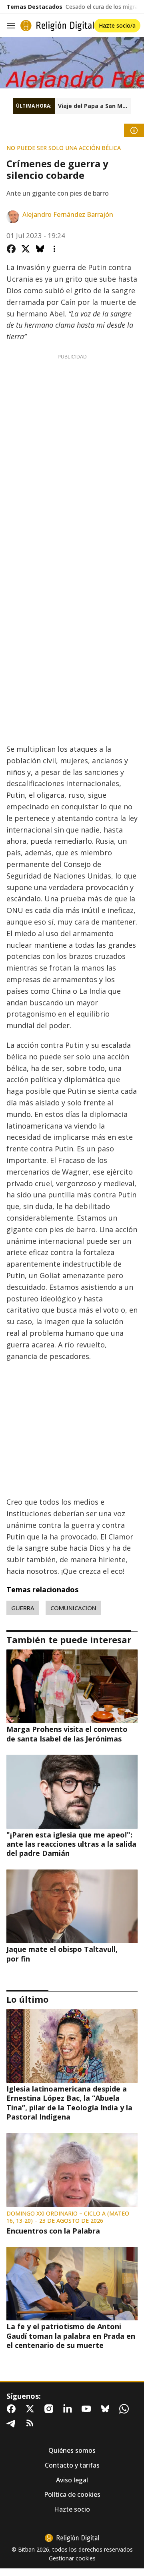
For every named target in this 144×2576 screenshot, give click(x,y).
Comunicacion (73, 1608)
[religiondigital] (72, 2538)
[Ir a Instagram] (50, 2409)
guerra (23, 1608)
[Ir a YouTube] (88, 2409)
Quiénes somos (72, 2451)
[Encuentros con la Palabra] (72, 2170)
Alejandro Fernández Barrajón (68, 215)
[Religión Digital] (57, 26)
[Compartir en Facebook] (11, 249)
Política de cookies (72, 2495)
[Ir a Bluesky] (107, 2409)
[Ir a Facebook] (13, 2409)
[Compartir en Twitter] (26, 249)
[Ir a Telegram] (13, 2423)
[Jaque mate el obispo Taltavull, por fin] (72, 1906)
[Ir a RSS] (32, 2423)
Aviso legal (72, 2480)
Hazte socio (72, 2509)
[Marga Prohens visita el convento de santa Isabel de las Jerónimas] (72, 1686)
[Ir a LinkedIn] (69, 2409)
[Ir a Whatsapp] (126, 2409)
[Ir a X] (32, 2409)
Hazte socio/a (117, 25)
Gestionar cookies (72, 2558)
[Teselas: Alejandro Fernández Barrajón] (72, 63)
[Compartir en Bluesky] (40, 249)
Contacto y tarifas (72, 2465)
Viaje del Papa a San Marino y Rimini (95, 106)
